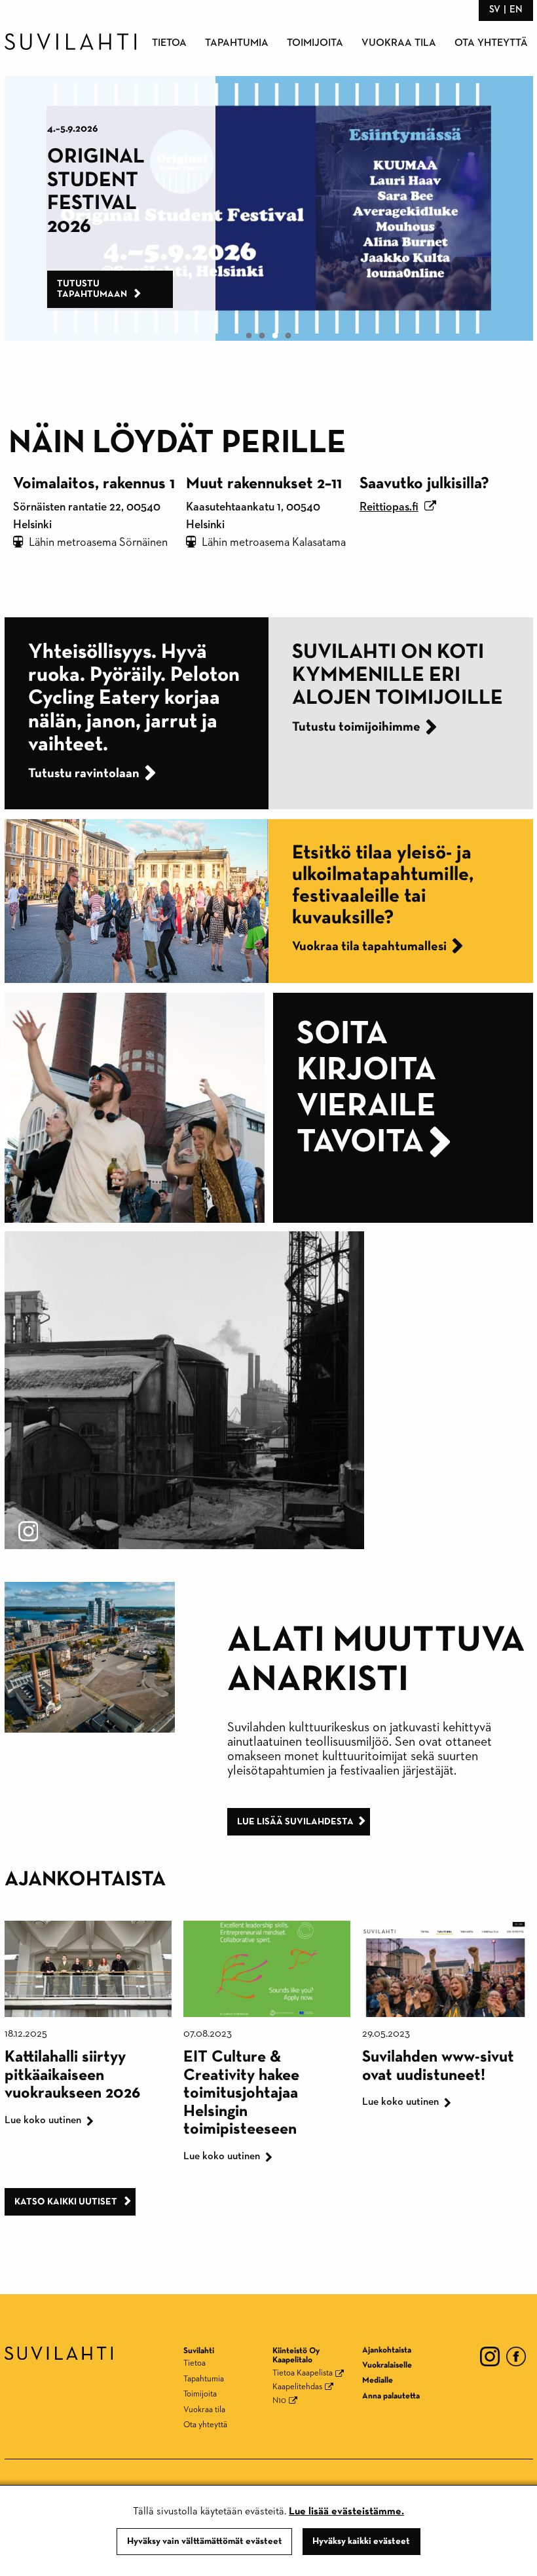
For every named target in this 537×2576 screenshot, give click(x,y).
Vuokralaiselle (387, 2365)
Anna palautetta (391, 2396)
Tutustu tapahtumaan (160, 289)
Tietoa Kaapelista (303, 2373)
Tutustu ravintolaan (70, 773)
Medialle (378, 2380)
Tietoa (169, 43)
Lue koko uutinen (43, 2121)
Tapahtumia (237, 43)
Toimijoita (315, 43)
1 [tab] (249, 336)
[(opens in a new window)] (490, 2355)
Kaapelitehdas (297, 2387)
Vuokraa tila (399, 43)
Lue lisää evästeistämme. (346, 2512)
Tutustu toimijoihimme (356, 727)
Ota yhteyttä (491, 43)
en (516, 10)
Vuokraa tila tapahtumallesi (369, 946)
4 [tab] (288, 336)
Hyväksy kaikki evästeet (361, 2541)
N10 (279, 2401)
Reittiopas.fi (389, 507)
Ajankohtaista (387, 2350)
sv (495, 10)
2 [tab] (262, 336)
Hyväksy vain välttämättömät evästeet (205, 2541)
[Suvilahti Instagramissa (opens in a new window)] (184, 1389)
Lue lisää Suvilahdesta (295, 1822)
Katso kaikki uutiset (67, 2202)
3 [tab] (275, 336)
